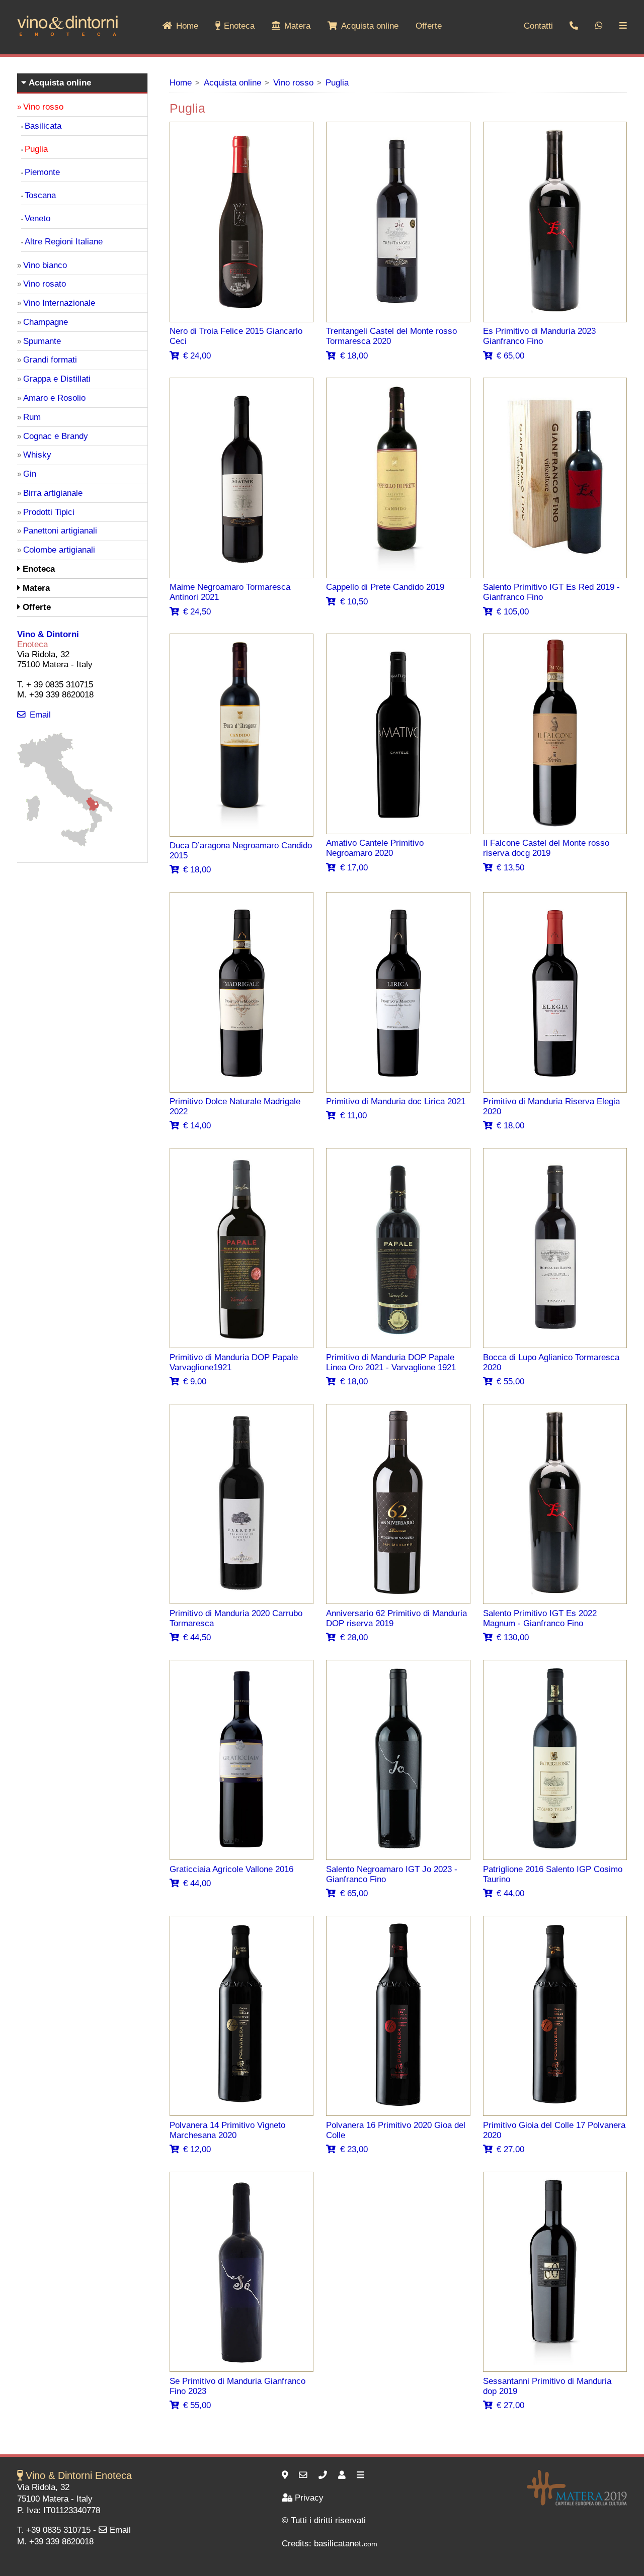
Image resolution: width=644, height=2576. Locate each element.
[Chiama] (324, 2475)
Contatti (538, 26)
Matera (297, 26)
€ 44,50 (197, 1637)
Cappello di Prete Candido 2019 (385, 587)
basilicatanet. (346, 2544)
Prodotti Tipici (49, 512)
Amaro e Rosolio (54, 398)
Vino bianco (45, 265)
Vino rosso (293, 83)
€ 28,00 (354, 1637)
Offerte (429, 26)
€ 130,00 (513, 1637)
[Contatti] (343, 2475)
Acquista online (370, 26)
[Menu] (362, 2475)
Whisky (37, 455)
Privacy (309, 2498)
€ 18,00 (354, 356)
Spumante (42, 341)
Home (187, 26)
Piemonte (42, 172)
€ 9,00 (195, 1382)
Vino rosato (45, 284)
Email (40, 715)
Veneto (37, 218)
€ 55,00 (510, 1382)
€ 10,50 (354, 602)
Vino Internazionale (59, 303)
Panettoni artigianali (60, 531)
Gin (30, 474)
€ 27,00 (510, 2149)
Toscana (40, 195)
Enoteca (239, 26)
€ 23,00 (354, 2149)
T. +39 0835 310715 (54, 2530)
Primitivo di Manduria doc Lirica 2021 (396, 1101)
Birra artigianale (53, 493)
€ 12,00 (197, 2149)
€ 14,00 (197, 1126)
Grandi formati (50, 360)
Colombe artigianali (59, 550)
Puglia (337, 83)
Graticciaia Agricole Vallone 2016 (231, 1869)
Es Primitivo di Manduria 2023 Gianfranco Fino (539, 336)
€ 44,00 (197, 1883)
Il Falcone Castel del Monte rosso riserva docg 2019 (546, 848)
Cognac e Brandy (56, 436)
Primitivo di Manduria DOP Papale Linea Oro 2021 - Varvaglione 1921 (391, 1362)
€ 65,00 (510, 356)
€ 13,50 (510, 868)
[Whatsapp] (599, 26)
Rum (32, 417)
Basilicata (43, 126)
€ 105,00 (513, 612)
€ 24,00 (197, 356)
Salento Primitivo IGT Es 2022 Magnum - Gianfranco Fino (540, 1618)
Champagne (46, 322)
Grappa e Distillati (57, 379)
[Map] (65, 844)
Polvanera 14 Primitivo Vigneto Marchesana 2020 (227, 2130)
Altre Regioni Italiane (64, 242)
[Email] (304, 2475)
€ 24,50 (197, 612)
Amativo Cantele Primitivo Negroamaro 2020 (375, 848)
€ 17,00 (354, 868)
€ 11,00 (353, 1116)
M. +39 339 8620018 (55, 2542)
